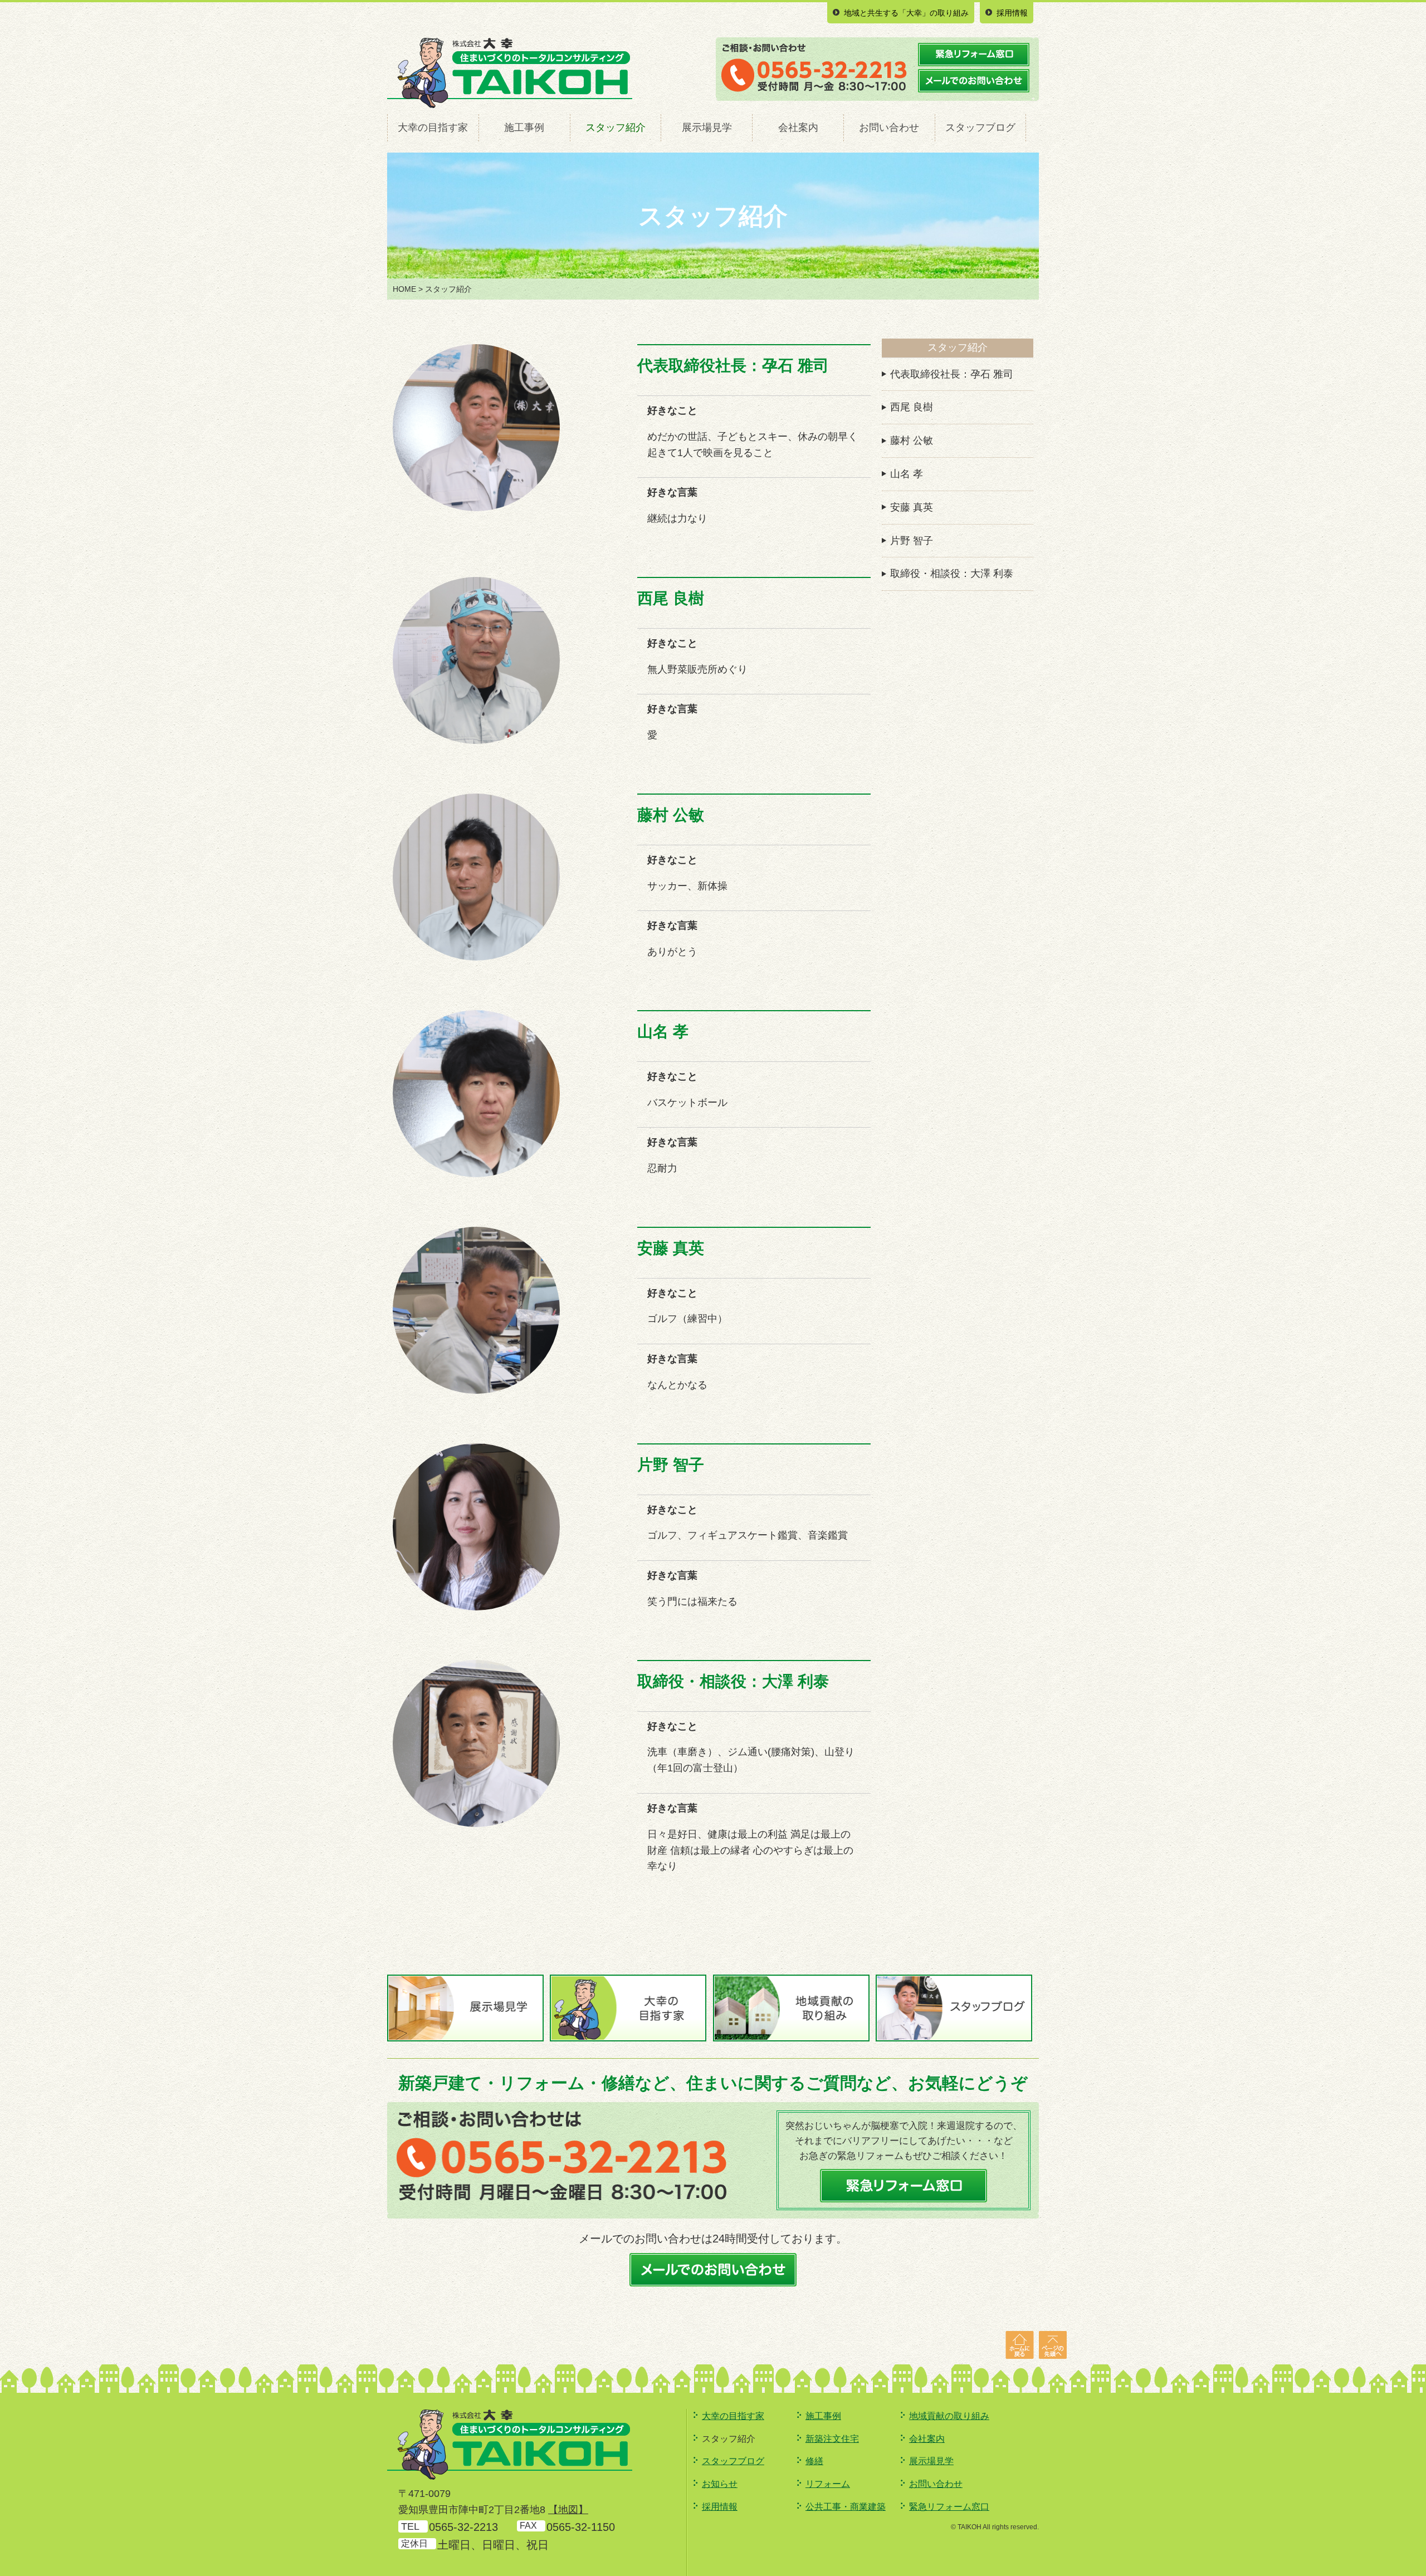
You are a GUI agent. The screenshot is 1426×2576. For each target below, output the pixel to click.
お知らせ (720, 2484)
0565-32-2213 (463, 2527)
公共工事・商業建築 (846, 2507)
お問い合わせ (889, 128)
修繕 (814, 2461)
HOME (404, 289)
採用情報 (1012, 13)
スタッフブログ (980, 128)
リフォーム (828, 2484)
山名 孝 (907, 474)
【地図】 (568, 2510)
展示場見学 (707, 128)
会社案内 (798, 128)
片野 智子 (912, 541)
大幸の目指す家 (433, 128)
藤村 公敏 (912, 440)
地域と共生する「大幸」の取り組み (906, 13)
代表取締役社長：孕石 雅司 (952, 374)
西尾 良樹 (912, 407)
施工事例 (524, 128)
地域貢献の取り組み (949, 2416)
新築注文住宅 (832, 2439)
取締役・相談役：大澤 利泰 (952, 574)
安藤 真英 (912, 507)
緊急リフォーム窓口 (949, 2507)
